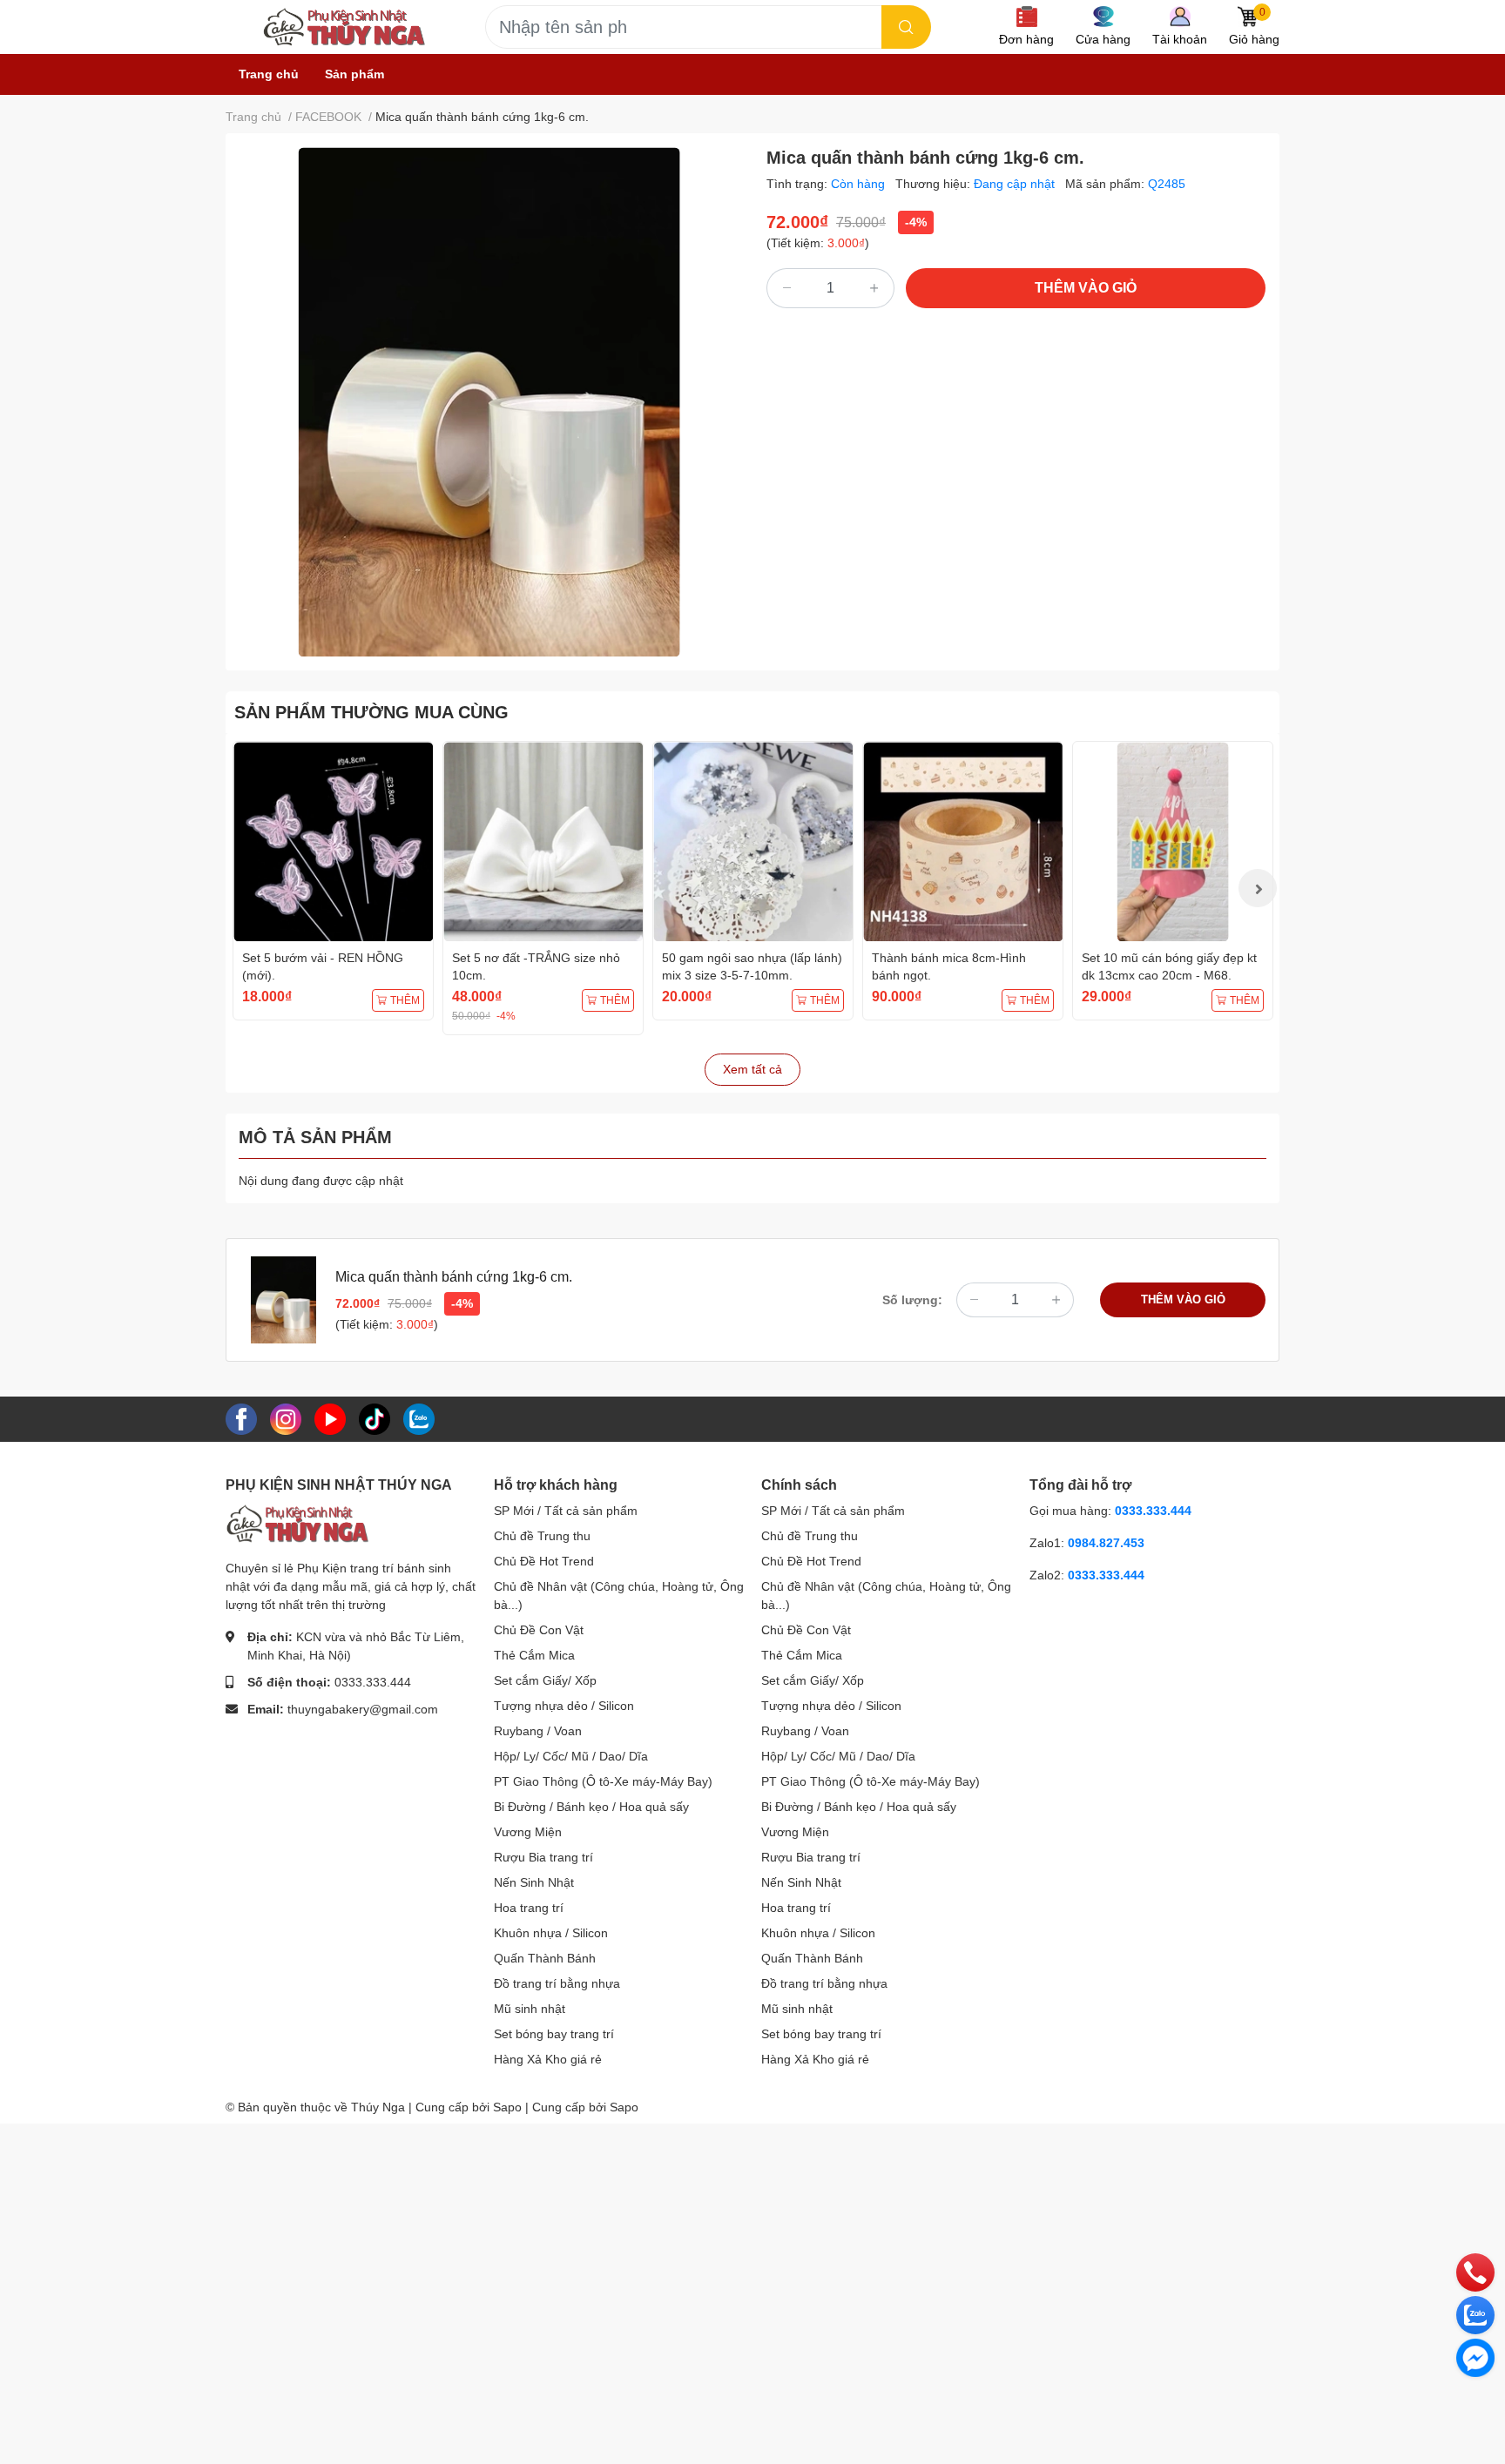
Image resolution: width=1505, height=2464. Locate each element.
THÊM (405, 1000)
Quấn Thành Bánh (545, 1958)
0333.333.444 (373, 1682)
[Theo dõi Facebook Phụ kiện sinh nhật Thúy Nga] (241, 1418)
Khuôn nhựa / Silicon (551, 1933)
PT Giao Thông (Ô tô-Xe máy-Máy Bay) (603, 1781)
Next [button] (1258, 888)
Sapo (624, 2107)
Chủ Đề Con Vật (539, 1630)
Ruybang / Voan (538, 1731)
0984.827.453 (1106, 1543)
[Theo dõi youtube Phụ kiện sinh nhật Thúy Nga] (330, 1418)
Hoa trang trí (529, 1908)
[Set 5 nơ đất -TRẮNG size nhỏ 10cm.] (543, 842)
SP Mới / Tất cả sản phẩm (566, 1511)
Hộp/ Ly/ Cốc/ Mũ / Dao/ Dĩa (571, 1756)
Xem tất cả (752, 1069)
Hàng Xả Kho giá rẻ (548, 2059)
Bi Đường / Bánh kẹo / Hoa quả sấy (591, 1807)
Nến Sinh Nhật (534, 1882)
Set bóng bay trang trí (554, 2034)
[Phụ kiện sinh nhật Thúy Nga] (344, 27)
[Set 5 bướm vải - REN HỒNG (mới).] (333, 842)
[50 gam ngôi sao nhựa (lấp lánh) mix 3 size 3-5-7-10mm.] (753, 842)
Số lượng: (912, 1300)
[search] (906, 27)
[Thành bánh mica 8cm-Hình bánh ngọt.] (963, 842)
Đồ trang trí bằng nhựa (557, 1983)
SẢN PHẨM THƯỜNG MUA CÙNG (371, 712)
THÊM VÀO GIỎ (1086, 288)
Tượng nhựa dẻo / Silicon (564, 1706)
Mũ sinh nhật (530, 2009)
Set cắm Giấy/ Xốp (545, 1680)
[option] (489, 402)
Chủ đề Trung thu (542, 1536)
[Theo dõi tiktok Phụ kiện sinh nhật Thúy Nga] (375, 1418)
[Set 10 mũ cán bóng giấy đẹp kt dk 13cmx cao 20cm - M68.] (1173, 842)
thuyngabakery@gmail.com (363, 1709)
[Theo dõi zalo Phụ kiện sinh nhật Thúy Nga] (419, 1418)
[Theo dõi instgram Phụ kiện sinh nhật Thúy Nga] (286, 1418)
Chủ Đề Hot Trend (544, 1561)
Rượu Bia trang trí (543, 1857)
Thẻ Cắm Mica (534, 1655)
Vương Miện (528, 1832)
